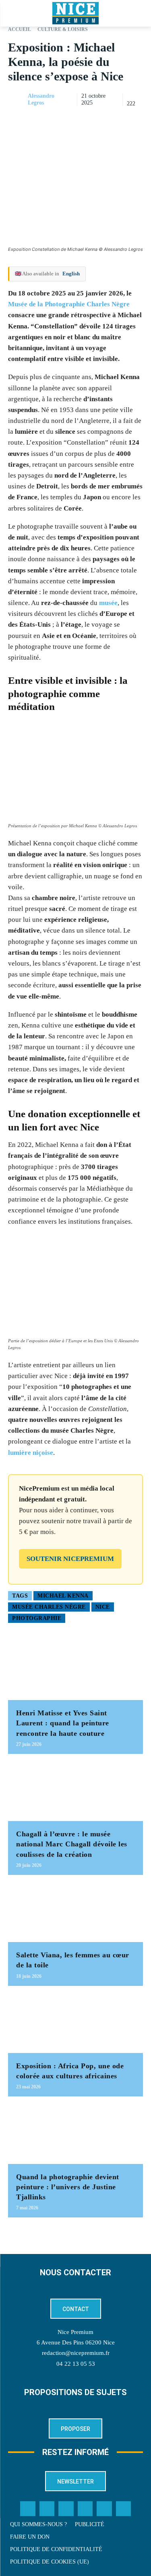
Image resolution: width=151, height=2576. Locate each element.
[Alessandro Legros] (17, 100)
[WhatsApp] (116, 120)
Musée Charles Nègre (49, 1607)
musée (108, 603)
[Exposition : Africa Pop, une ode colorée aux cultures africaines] (75, 2023)
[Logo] (75, 13)
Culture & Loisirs (63, 29)
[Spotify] (104, 2509)
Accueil (20, 29)
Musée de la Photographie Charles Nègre (69, 304)
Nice (103, 1607)
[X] (98, 120)
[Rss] (124, 2509)
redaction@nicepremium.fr (76, 2353)
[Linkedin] (135, 120)
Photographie (37, 1618)
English (71, 274)
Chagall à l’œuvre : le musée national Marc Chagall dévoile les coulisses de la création (72, 1844)
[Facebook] (79, 120)
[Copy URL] (61, 120)
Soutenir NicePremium (70, 1559)
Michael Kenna (63, 1596)
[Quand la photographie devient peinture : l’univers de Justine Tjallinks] (75, 2134)
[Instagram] (66, 2509)
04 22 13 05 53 (76, 2364)
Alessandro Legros (41, 99)
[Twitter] (47, 2509)
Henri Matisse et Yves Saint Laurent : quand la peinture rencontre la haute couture (63, 1723)
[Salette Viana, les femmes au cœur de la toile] (75, 1913)
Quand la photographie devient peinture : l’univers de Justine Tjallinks (68, 2187)
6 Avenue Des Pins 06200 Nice (76, 2342)
